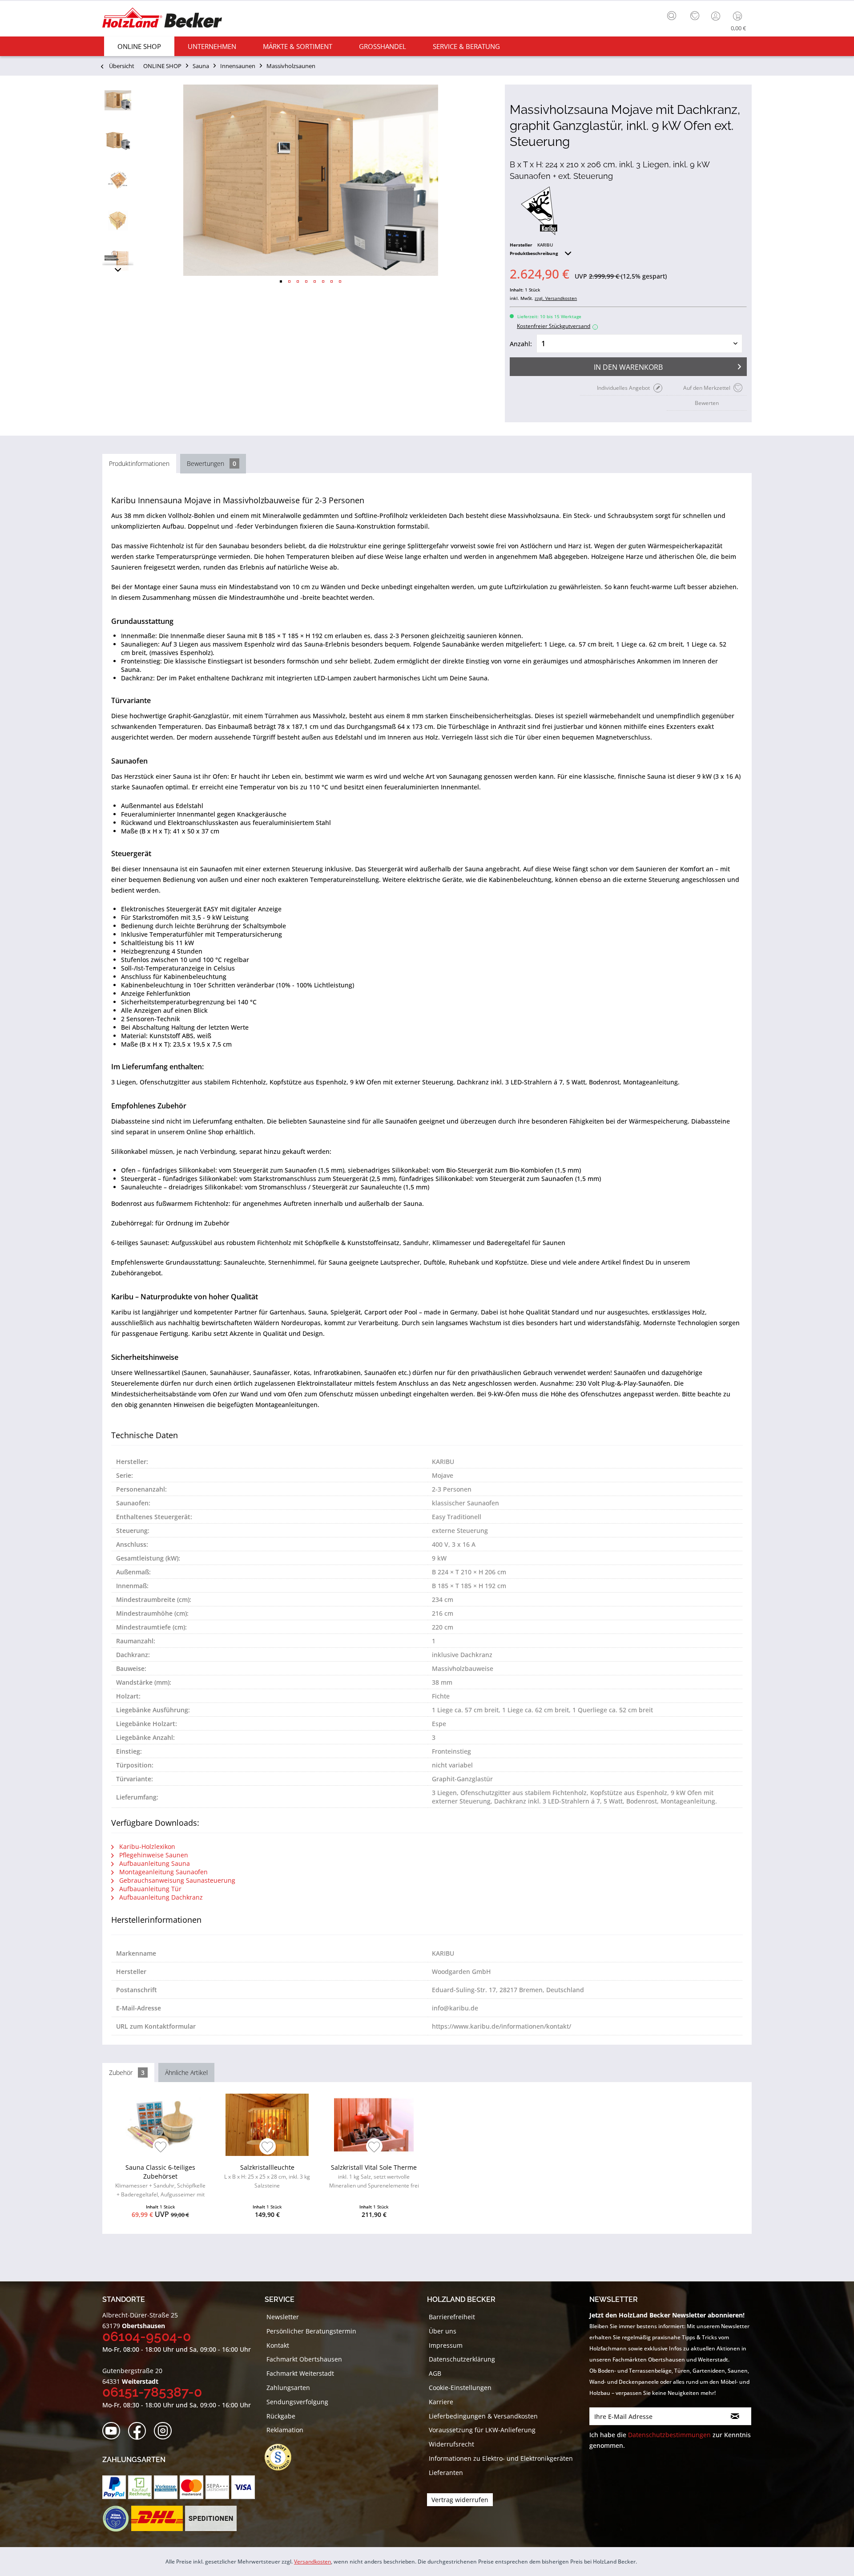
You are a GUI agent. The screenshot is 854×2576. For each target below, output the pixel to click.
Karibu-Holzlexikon (146, 1846)
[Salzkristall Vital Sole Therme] (374, 2125)
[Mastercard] (191, 2487)
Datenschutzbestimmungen (669, 2435)
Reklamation (285, 2430)
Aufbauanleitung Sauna (154, 1863)
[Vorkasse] (166, 2487)
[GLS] (115, 2519)
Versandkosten (312, 2562)
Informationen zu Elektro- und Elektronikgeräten (501, 2458)
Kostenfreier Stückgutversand (556, 326)
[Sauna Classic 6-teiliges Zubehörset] (160, 2125)
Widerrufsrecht (451, 2444)
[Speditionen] (211, 2519)
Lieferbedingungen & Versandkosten (483, 2416)
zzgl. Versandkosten (556, 298)
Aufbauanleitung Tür (149, 1889)
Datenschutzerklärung (462, 2359)
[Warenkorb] (739, 16)
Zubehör (127, 2073)
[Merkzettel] (695, 16)
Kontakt (278, 2345)
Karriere (441, 2402)
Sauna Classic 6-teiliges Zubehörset (160, 2182)
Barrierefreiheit (452, 2317)
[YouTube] (114, 2431)
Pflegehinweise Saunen (153, 1855)
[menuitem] (674, 15)
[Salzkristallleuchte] (267, 2125)
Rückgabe (281, 2416)
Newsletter (283, 2317)
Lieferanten (446, 2473)
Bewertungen (211, 463)
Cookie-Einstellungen (460, 2388)
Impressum (446, 2345)
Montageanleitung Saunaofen (163, 1872)
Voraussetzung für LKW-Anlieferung (482, 2430)
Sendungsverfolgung (297, 2402)
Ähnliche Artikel (186, 2073)
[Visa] (243, 2487)
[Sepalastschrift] (217, 2487)
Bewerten (707, 403)
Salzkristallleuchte (267, 2176)
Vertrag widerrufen (460, 2500)
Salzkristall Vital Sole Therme (374, 2176)
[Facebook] (140, 2431)
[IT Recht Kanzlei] (282, 2457)
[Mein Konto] (717, 16)
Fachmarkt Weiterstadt (300, 2373)
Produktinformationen (139, 463)
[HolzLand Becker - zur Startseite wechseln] (162, 19)
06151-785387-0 (152, 2392)
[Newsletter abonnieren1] (735, 2416)
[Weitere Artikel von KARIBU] (539, 211)
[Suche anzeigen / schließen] (672, 16)
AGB (435, 2373)
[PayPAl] (114, 2487)
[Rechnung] (140, 2487)
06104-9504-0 (147, 2336)
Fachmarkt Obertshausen (304, 2359)
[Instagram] (166, 2431)
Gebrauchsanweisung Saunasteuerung (176, 1880)
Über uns (443, 2331)
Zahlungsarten (288, 2388)
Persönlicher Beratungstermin (311, 2331)
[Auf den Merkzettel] (161, 2148)
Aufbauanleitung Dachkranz (160, 1897)
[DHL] (157, 2519)
